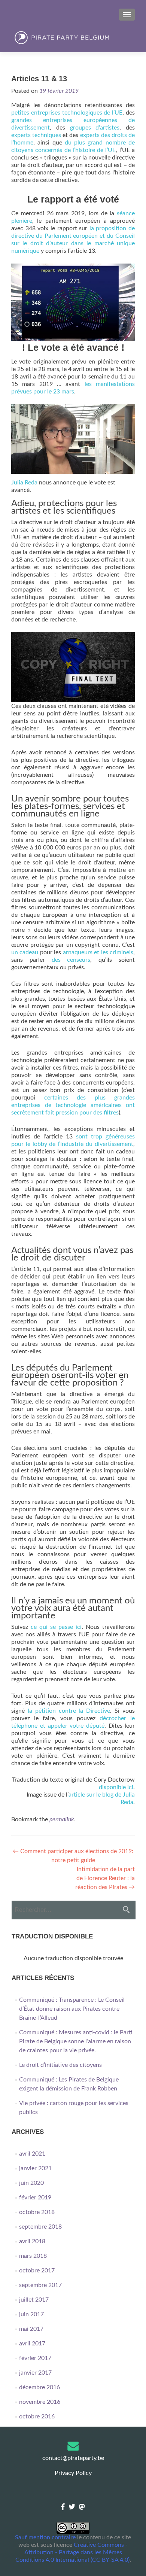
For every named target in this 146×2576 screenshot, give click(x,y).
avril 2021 (32, 2154)
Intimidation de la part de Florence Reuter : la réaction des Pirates (105, 1878)
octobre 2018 (37, 2212)
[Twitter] (72, 2507)
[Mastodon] (82, 2507)
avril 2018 (32, 2241)
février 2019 (35, 2198)
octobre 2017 (37, 2271)
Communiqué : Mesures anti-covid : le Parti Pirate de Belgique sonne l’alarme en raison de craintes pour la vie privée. (76, 2041)
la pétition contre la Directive (69, 1711)
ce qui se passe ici (56, 1627)
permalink (62, 1819)
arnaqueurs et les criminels (98, 952)
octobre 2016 (37, 2417)
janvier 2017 (35, 2373)
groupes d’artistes (95, 128)
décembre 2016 (39, 2387)
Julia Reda (24, 483)
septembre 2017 (40, 2285)
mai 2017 (31, 2329)
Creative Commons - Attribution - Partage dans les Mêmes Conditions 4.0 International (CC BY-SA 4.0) (72, 2552)
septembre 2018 (40, 2227)
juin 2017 (31, 2314)
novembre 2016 (40, 2402)
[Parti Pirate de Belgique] (73, 38)
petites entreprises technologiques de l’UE (67, 113)
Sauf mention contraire (45, 2537)
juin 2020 (31, 2183)
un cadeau (25, 952)
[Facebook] (63, 2507)
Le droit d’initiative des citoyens (60, 2065)
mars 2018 (33, 2256)
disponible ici (116, 1787)
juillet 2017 (34, 2300)
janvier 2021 (35, 2168)
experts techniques (36, 135)
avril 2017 (32, 2344)
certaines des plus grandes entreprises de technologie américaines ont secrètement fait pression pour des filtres (73, 1105)
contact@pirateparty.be (73, 2458)
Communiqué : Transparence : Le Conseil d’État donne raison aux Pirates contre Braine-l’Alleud (72, 2009)
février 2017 (35, 2358)
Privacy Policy (73, 2473)
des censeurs (71, 960)
